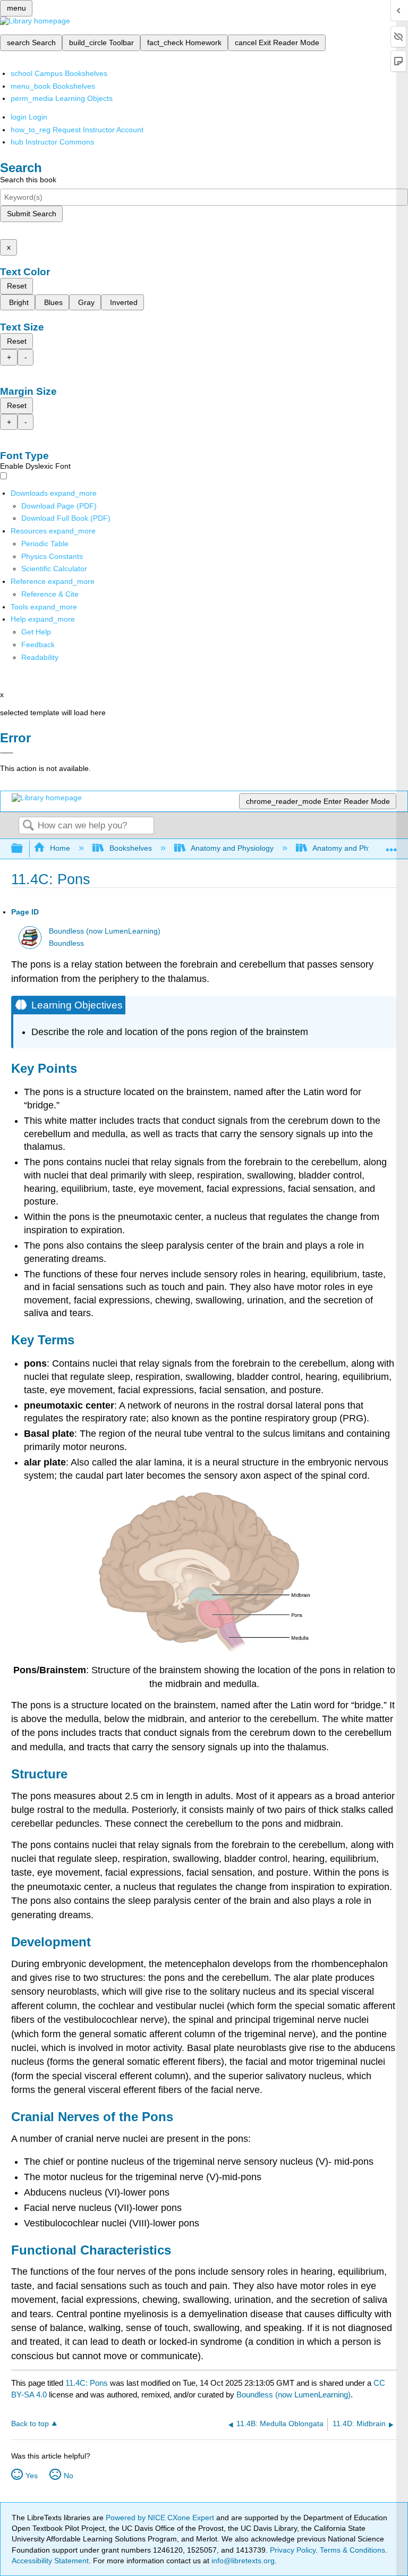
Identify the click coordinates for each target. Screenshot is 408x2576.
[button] (38, 645)
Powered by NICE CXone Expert (161, 2518)
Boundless (66, 943)
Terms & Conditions (352, 2550)
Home (60, 848)
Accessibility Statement (50, 2561)
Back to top (30, 2424)
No (69, 2476)
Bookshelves (130, 848)
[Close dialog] (7, 753)
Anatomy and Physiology (232, 848)
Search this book (28, 180)
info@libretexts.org (242, 2561)
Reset (17, 286)
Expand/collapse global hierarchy (24, 849)
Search (28, 826)
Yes (32, 2476)
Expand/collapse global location (392, 846)
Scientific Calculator (54, 569)
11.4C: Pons (87, 2383)
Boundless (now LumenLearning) (105, 931)
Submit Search (32, 214)
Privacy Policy (293, 2550)
